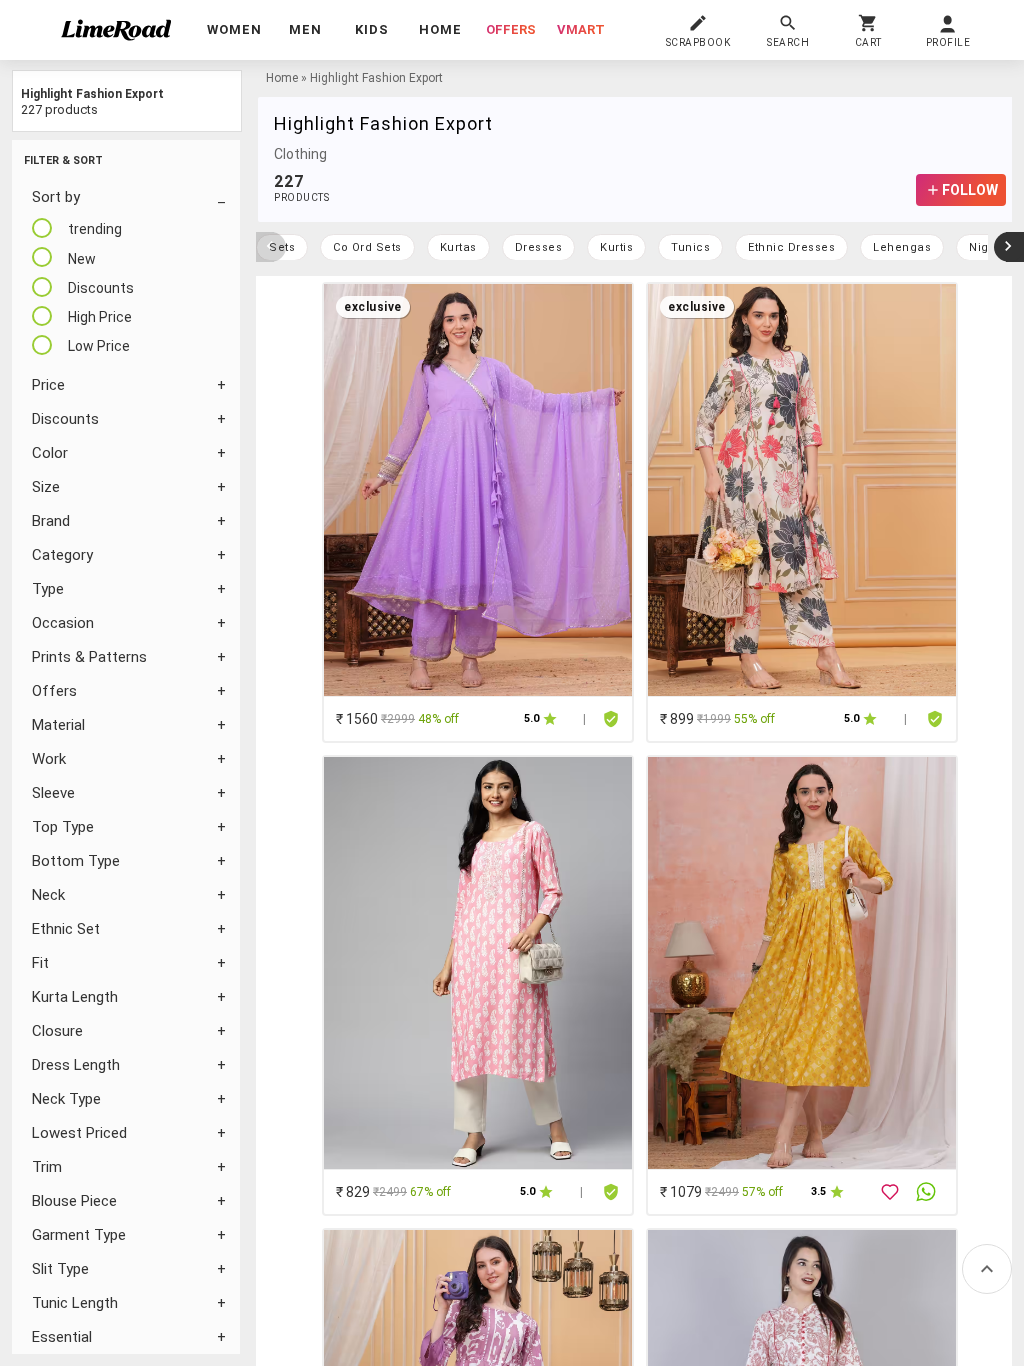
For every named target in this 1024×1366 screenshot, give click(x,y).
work (49, 759)
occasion (63, 623)
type (48, 589)
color (50, 453)
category (62, 555)
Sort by (56, 197)
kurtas (458, 247)
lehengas (902, 247)
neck (48, 895)
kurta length (75, 997)
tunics (690, 247)
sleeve (53, 793)
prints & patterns (89, 657)
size (46, 487)
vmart (581, 29)
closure (57, 1031)
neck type (66, 1099)
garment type (79, 1235)
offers (511, 29)
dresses (539, 247)
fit (40, 963)
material (58, 725)
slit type (60, 1269)
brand (51, 521)
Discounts (65, 419)
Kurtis (616, 247)
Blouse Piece (74, 1201)
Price (48, 385)
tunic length (75, 1303)
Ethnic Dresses (791, 247)
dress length (76, 1065)
